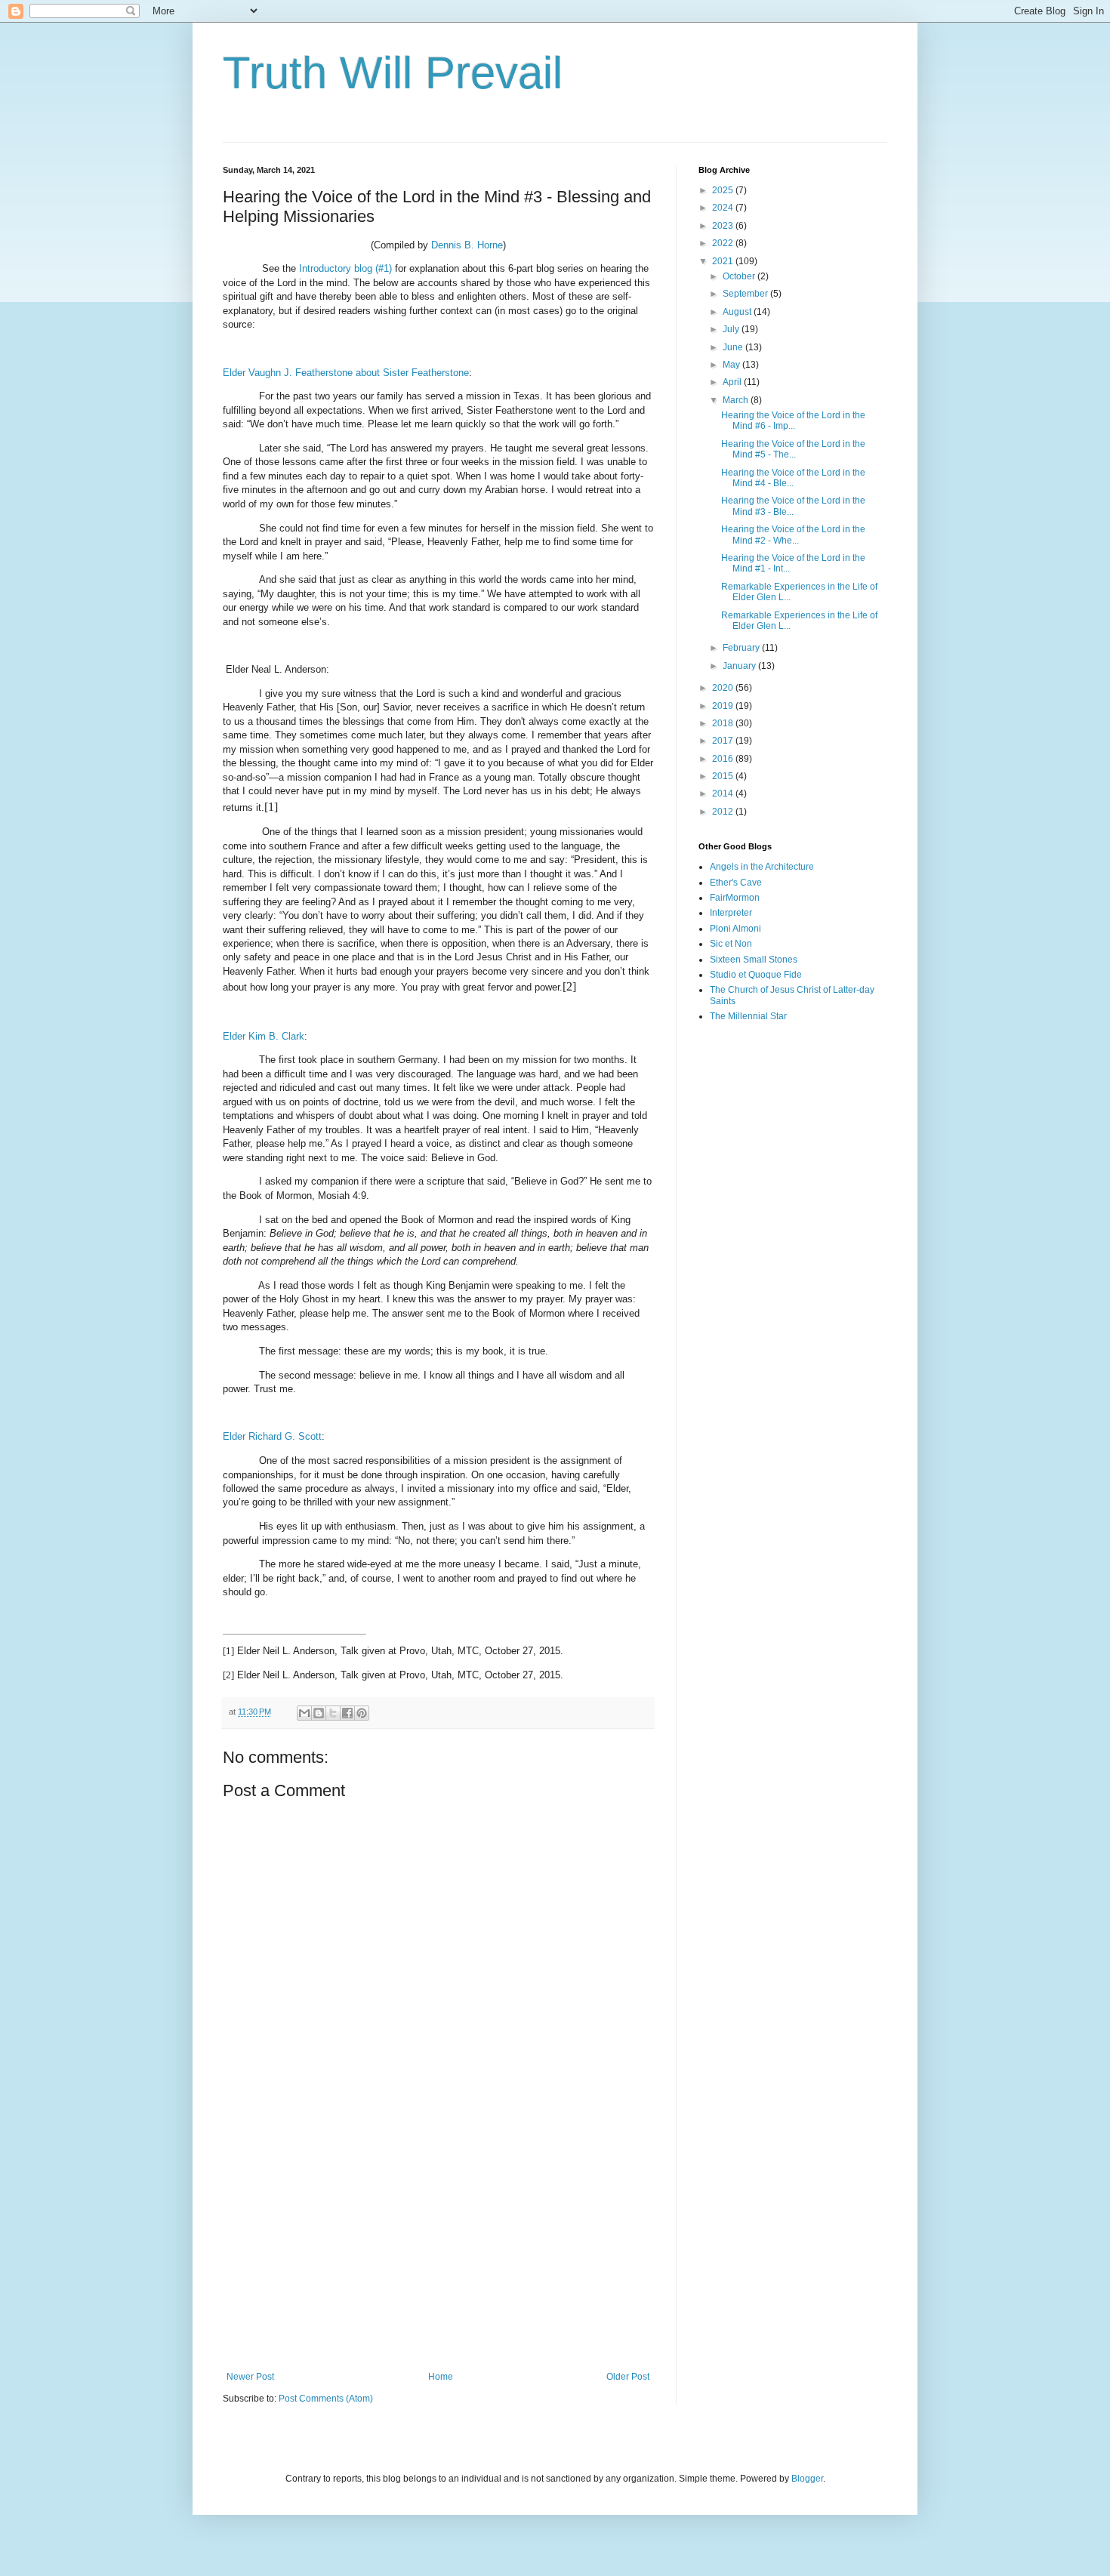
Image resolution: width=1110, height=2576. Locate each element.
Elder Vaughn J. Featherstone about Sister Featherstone (346, 373)
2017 (724, 741)
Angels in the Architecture (762, 867)
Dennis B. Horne (467, 245)
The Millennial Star (748, 1016)
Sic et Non (731, 944)
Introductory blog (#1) (345, 268)
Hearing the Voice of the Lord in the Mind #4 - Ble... (793, 478)
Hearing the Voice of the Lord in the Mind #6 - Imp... (793, 421)
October (740, 276)
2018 (724, 723)
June (734, 347)
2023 (724, 226)
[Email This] (304, 1713)
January (740, 666)
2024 (724, 208)
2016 (724, 759)
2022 (724, 243)
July (732, 329)
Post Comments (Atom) (326, 2399)
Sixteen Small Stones (754, 960)
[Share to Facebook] (347, 1713)
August (738, 312)
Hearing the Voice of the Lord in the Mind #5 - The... (793, 449)
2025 (724, 190)
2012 (724, 812)
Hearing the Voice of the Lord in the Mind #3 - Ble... (793, 506)
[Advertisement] (438, 2247)
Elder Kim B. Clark (264, 1036)
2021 (724, 261)
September (746, 294)
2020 (724, 688)
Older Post (628, 2377)
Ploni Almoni (735, 929)
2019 (724, 706)
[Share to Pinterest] (362, 1713)
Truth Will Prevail (393, 73)
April (733, 382)
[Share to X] (333, 1713)
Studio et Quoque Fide (756, 975)
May (732, 365)
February (742, 648)
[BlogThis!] (319, 1713)
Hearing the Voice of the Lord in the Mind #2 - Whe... (793, 535)
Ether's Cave (736, 883)
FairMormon (735, 898)
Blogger (807, 2479)
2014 (724, 793)
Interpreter (731, 913)
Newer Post (250, 2377)
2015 (724, 776)
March (737, 400)
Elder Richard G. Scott (272, 1436)
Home (441, 2377)
